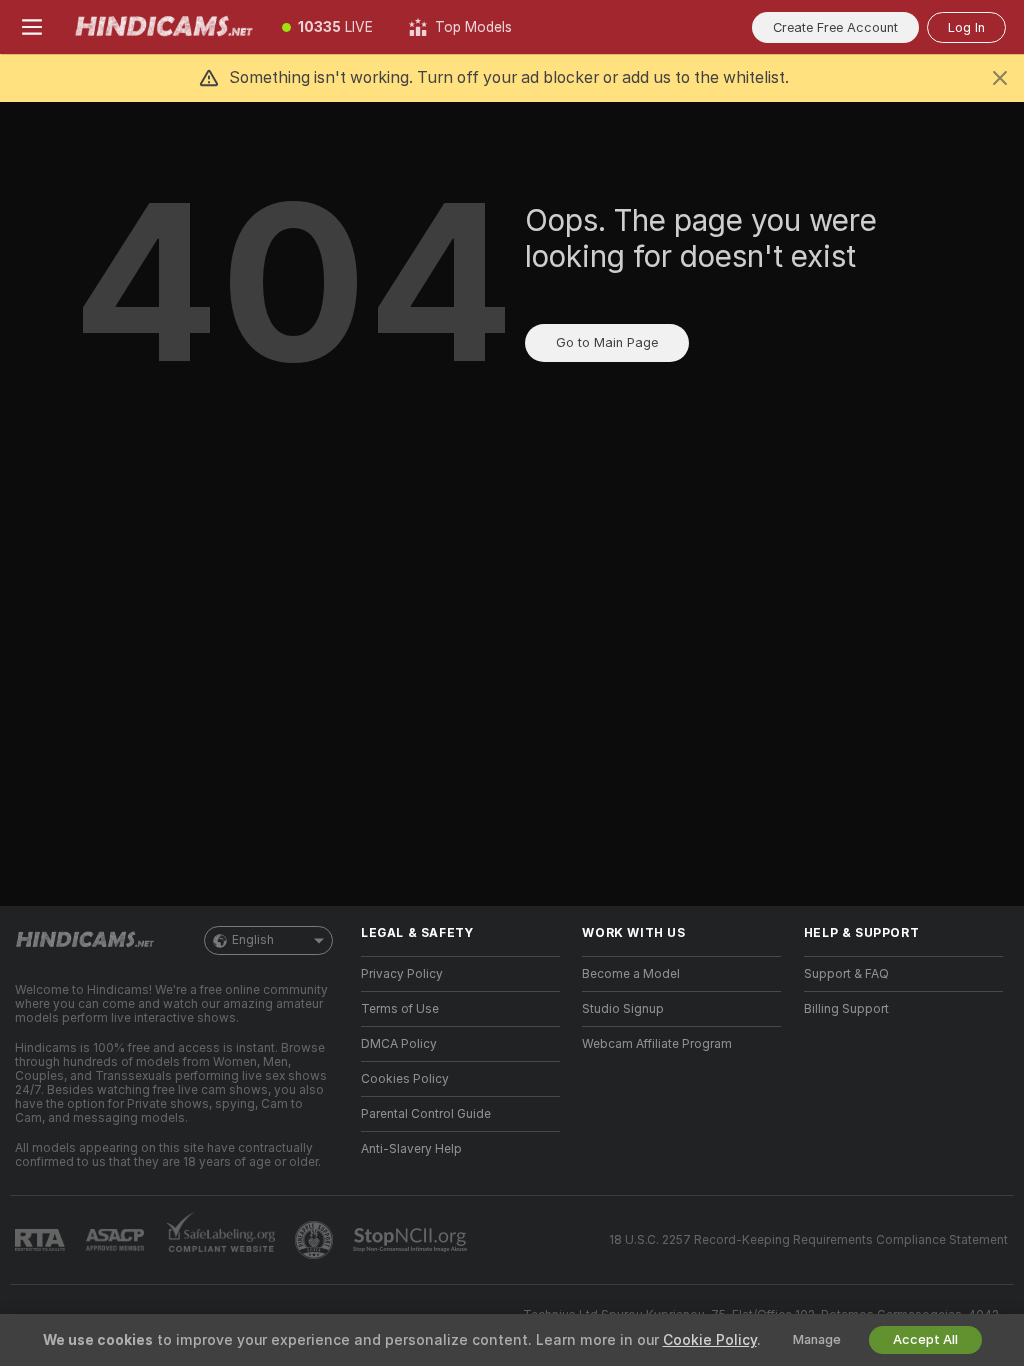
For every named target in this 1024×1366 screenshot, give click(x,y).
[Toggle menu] (32, 27)
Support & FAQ (846, 974)
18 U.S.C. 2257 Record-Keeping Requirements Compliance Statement (808, 1240)
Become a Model (631, 974)
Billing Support (846, 1009)
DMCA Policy (399, 1044)
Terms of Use (400, 1009)
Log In (966, 27)
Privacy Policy (402, 974)
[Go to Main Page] (164, 27)
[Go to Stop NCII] (412, 1240)
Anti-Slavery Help (411, 1149)
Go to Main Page (607, 342)
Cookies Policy (405, 1079)
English (253, 940)
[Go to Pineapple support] (316, 1240)
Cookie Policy (710, 1340)
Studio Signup (623, 1009)
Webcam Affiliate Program (657, 1044)
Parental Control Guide (426, 1114)
